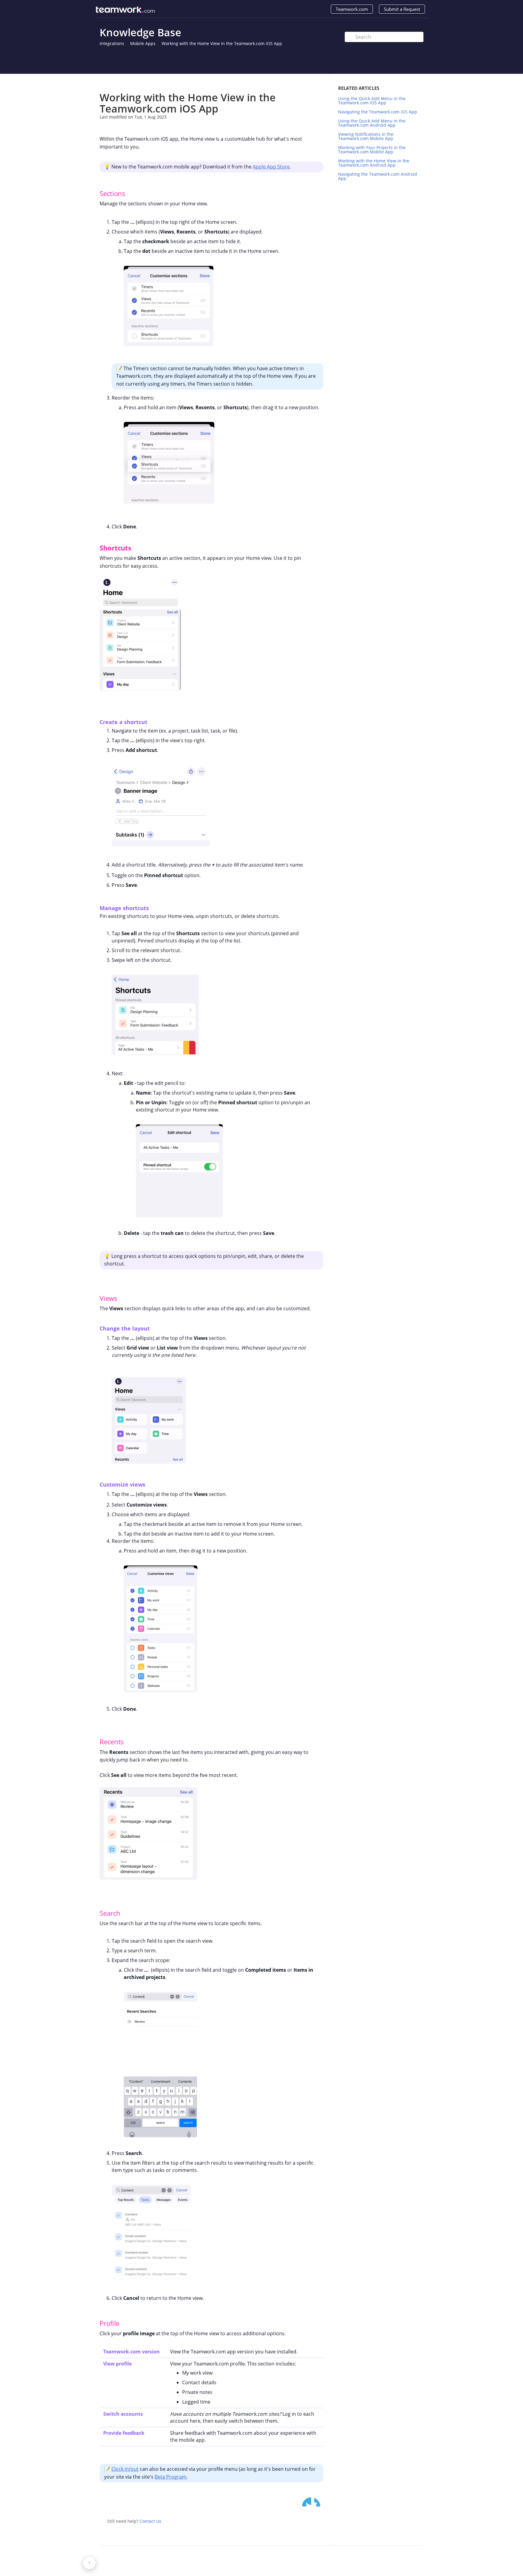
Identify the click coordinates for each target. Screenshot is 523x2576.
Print (303, 83)
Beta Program (171, 2477)
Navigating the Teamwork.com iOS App (378, 112)
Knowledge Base (140, 32)
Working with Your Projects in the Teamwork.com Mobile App (372, 150)
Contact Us (150, 2521)
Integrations (112, 43)
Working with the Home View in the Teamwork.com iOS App (222, 43)
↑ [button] (89, 2563)
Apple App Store (271, 167)
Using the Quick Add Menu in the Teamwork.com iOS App (372, 101)
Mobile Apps (143, 43)
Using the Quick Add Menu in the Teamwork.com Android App (372, 123)
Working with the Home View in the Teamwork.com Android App (374, 163)
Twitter (307, 2502)
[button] (94, 193)
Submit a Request (402, 9)
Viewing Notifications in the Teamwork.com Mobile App (366, 136)
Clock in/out (125, 2469)
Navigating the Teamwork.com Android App (378, 176)
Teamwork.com (352, 9)
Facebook (319, 2502)
